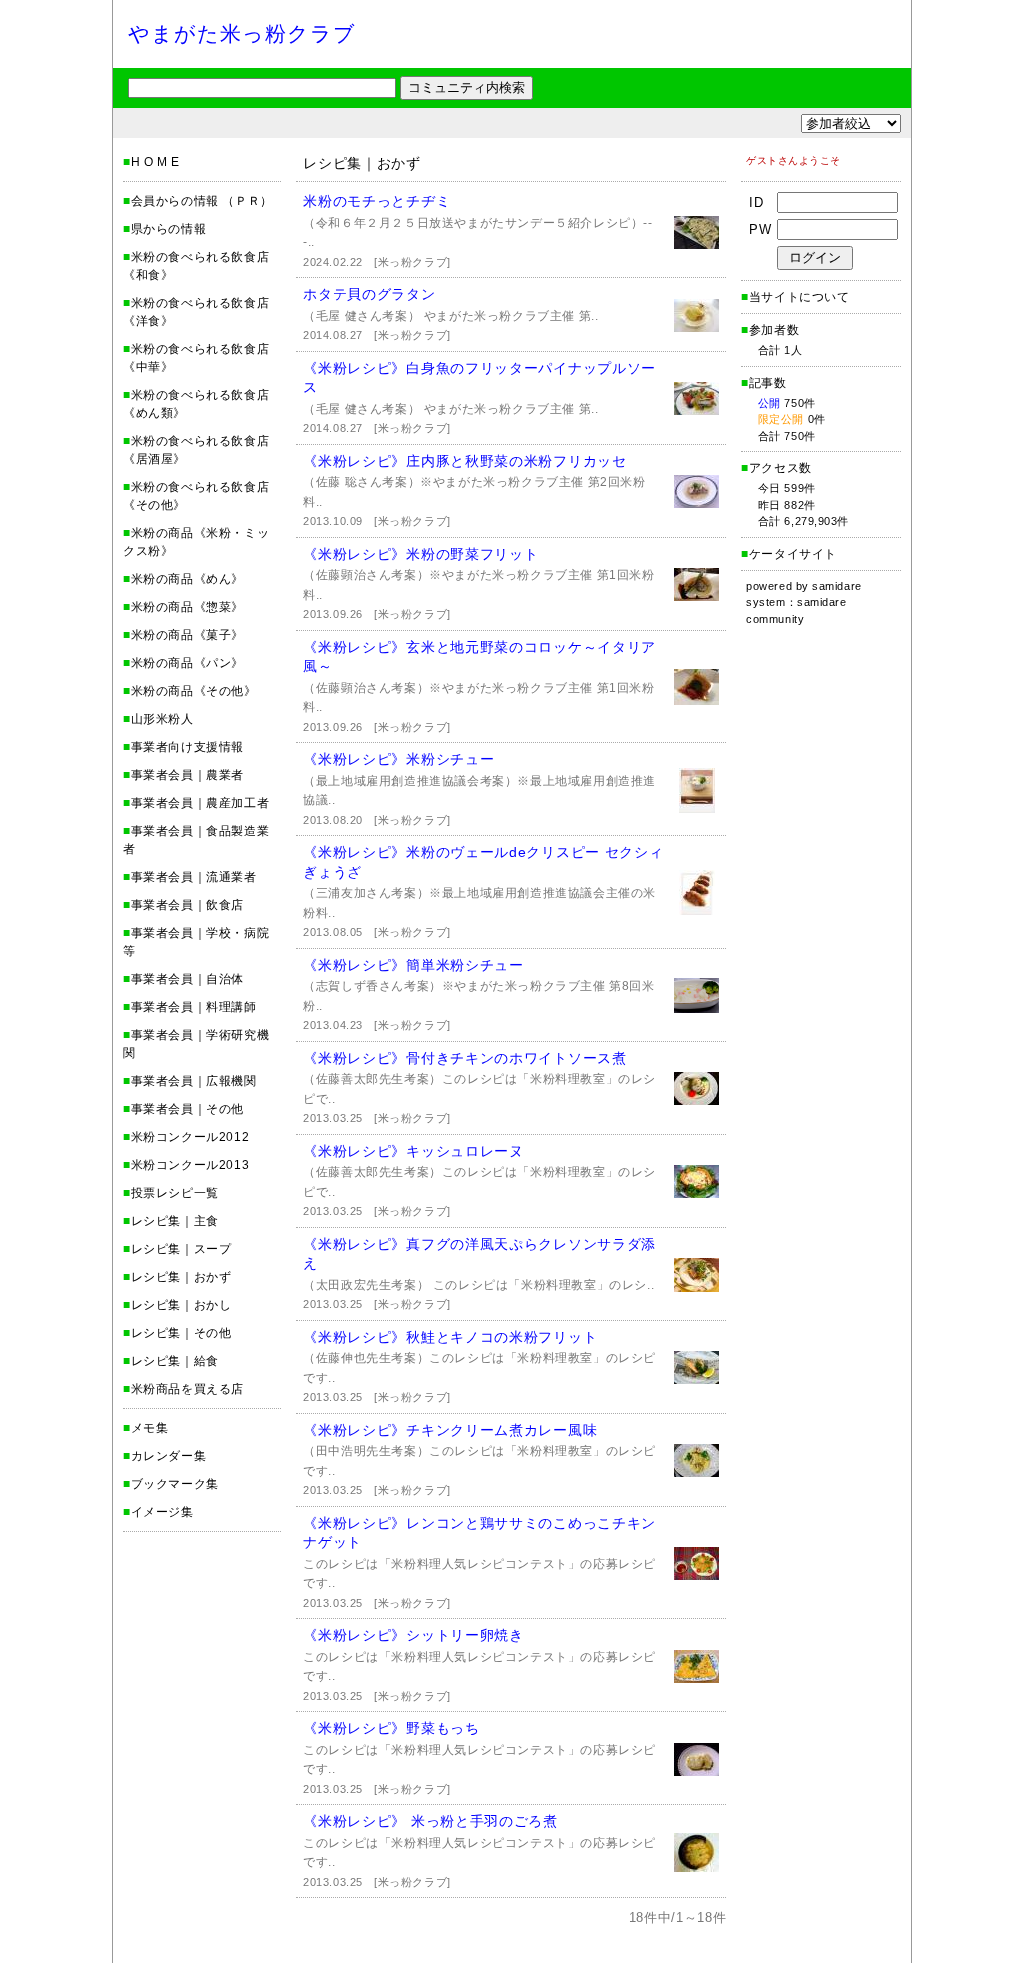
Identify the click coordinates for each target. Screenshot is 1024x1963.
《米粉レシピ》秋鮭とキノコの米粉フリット (450, 1337)
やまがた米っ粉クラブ (242, 33)
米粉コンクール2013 (190, 1165)
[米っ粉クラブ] (412, 262)
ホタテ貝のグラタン (369, 294)
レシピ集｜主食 (175, 1221)
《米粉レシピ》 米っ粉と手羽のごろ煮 (430, 1821)
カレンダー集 (169, 1456)
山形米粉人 (162, 719)
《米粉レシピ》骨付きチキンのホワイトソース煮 (464, 1058)
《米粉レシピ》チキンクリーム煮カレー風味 (450, 1430)
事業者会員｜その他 (187, 1109)
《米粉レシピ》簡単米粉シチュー (413, 965)
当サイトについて (799, 297)
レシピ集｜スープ (181, 1249)
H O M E (155, 162)
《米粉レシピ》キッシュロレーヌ (413, 1151)
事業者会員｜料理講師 (194, 1007)
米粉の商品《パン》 (187, 663)
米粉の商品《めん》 (187, 579)
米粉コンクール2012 (190, 1137)
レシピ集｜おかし (181, 1305)
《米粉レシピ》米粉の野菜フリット (420, 554)
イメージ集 (162, 1512)
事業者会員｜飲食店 (187, 905)
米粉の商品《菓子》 (187, 635)
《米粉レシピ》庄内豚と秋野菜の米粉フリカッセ (464, 461)
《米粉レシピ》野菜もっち (391, 1728)
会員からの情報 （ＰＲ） (202, 201)
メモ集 (150, 1428)
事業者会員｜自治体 (187, 979)
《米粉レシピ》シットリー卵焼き (413, 1635)
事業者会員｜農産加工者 (200, 803)
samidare (836, 586)
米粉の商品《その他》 (194, 691)
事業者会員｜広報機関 (194, 1081)
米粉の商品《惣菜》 (187, 607)
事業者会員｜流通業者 (194, 877)
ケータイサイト (793, 554)
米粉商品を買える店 (187, 1389)
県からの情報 (169, 229)
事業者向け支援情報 (187, 747)
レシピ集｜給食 (175, 1361)
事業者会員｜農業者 (187, 775)
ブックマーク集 (175, 1484)
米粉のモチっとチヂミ (376, 201)
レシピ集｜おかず (181, 1277)
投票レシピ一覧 (175, 1193)
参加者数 (770, 330)
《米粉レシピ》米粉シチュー (398, 759)
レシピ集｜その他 (181, 1333)
